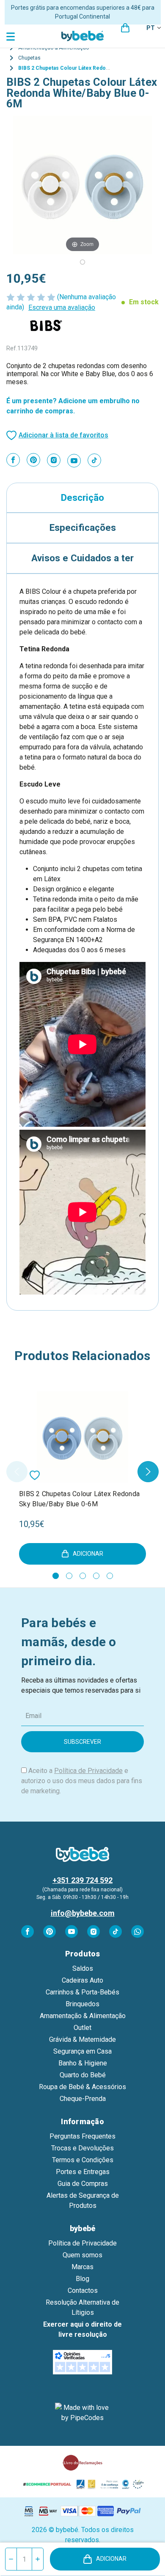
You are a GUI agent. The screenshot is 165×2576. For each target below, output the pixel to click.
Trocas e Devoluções (82, 2148)
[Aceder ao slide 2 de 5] (69, 1576)
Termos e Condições (83, 2160)
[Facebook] (13, 460)
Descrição (82, 497)
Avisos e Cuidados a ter (82, 558)
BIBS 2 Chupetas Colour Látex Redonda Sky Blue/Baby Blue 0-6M (79, 1499)
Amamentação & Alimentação (83, 2016)
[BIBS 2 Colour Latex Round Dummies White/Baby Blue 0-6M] (82, 262)
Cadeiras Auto (82, 1980)
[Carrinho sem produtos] (125, 28)
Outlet (82, 2028)
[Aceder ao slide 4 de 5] (96, 1576)
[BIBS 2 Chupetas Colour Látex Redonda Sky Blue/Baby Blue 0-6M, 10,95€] (82, 1437)
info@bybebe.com (83, 1913)
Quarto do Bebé (83, 2075)
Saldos (83, 1968)
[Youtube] (74, 461)
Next (148, 1472)
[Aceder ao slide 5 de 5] (110, 1576)
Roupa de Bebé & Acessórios (82, 2087)
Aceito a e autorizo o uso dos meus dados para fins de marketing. (82, 1781)
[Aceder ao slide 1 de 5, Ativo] (56, 1576)
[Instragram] (54, 460)
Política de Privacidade (88, 1771)
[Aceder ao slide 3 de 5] (83, 1576)
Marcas (82, 2267)
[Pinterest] (33, 460)
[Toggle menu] (12, 27)
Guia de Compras (83, 2184)
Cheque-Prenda (83, 2099)
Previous (17, 1472)
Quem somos (82, 2255)
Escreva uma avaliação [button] (62, 307)
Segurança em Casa (82, 2051)
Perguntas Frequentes (82, 2136)
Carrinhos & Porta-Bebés (82, 1992)
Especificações (83, 527)
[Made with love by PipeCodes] (82, 2413)
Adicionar (111, 2559)
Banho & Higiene (83, 2063)
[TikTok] (94, 460)
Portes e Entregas (83, 2172)
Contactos (83, 2291)
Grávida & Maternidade (82, 2039)
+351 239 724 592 (82, 1880)
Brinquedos (82, 2004)
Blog (82, 2279)
